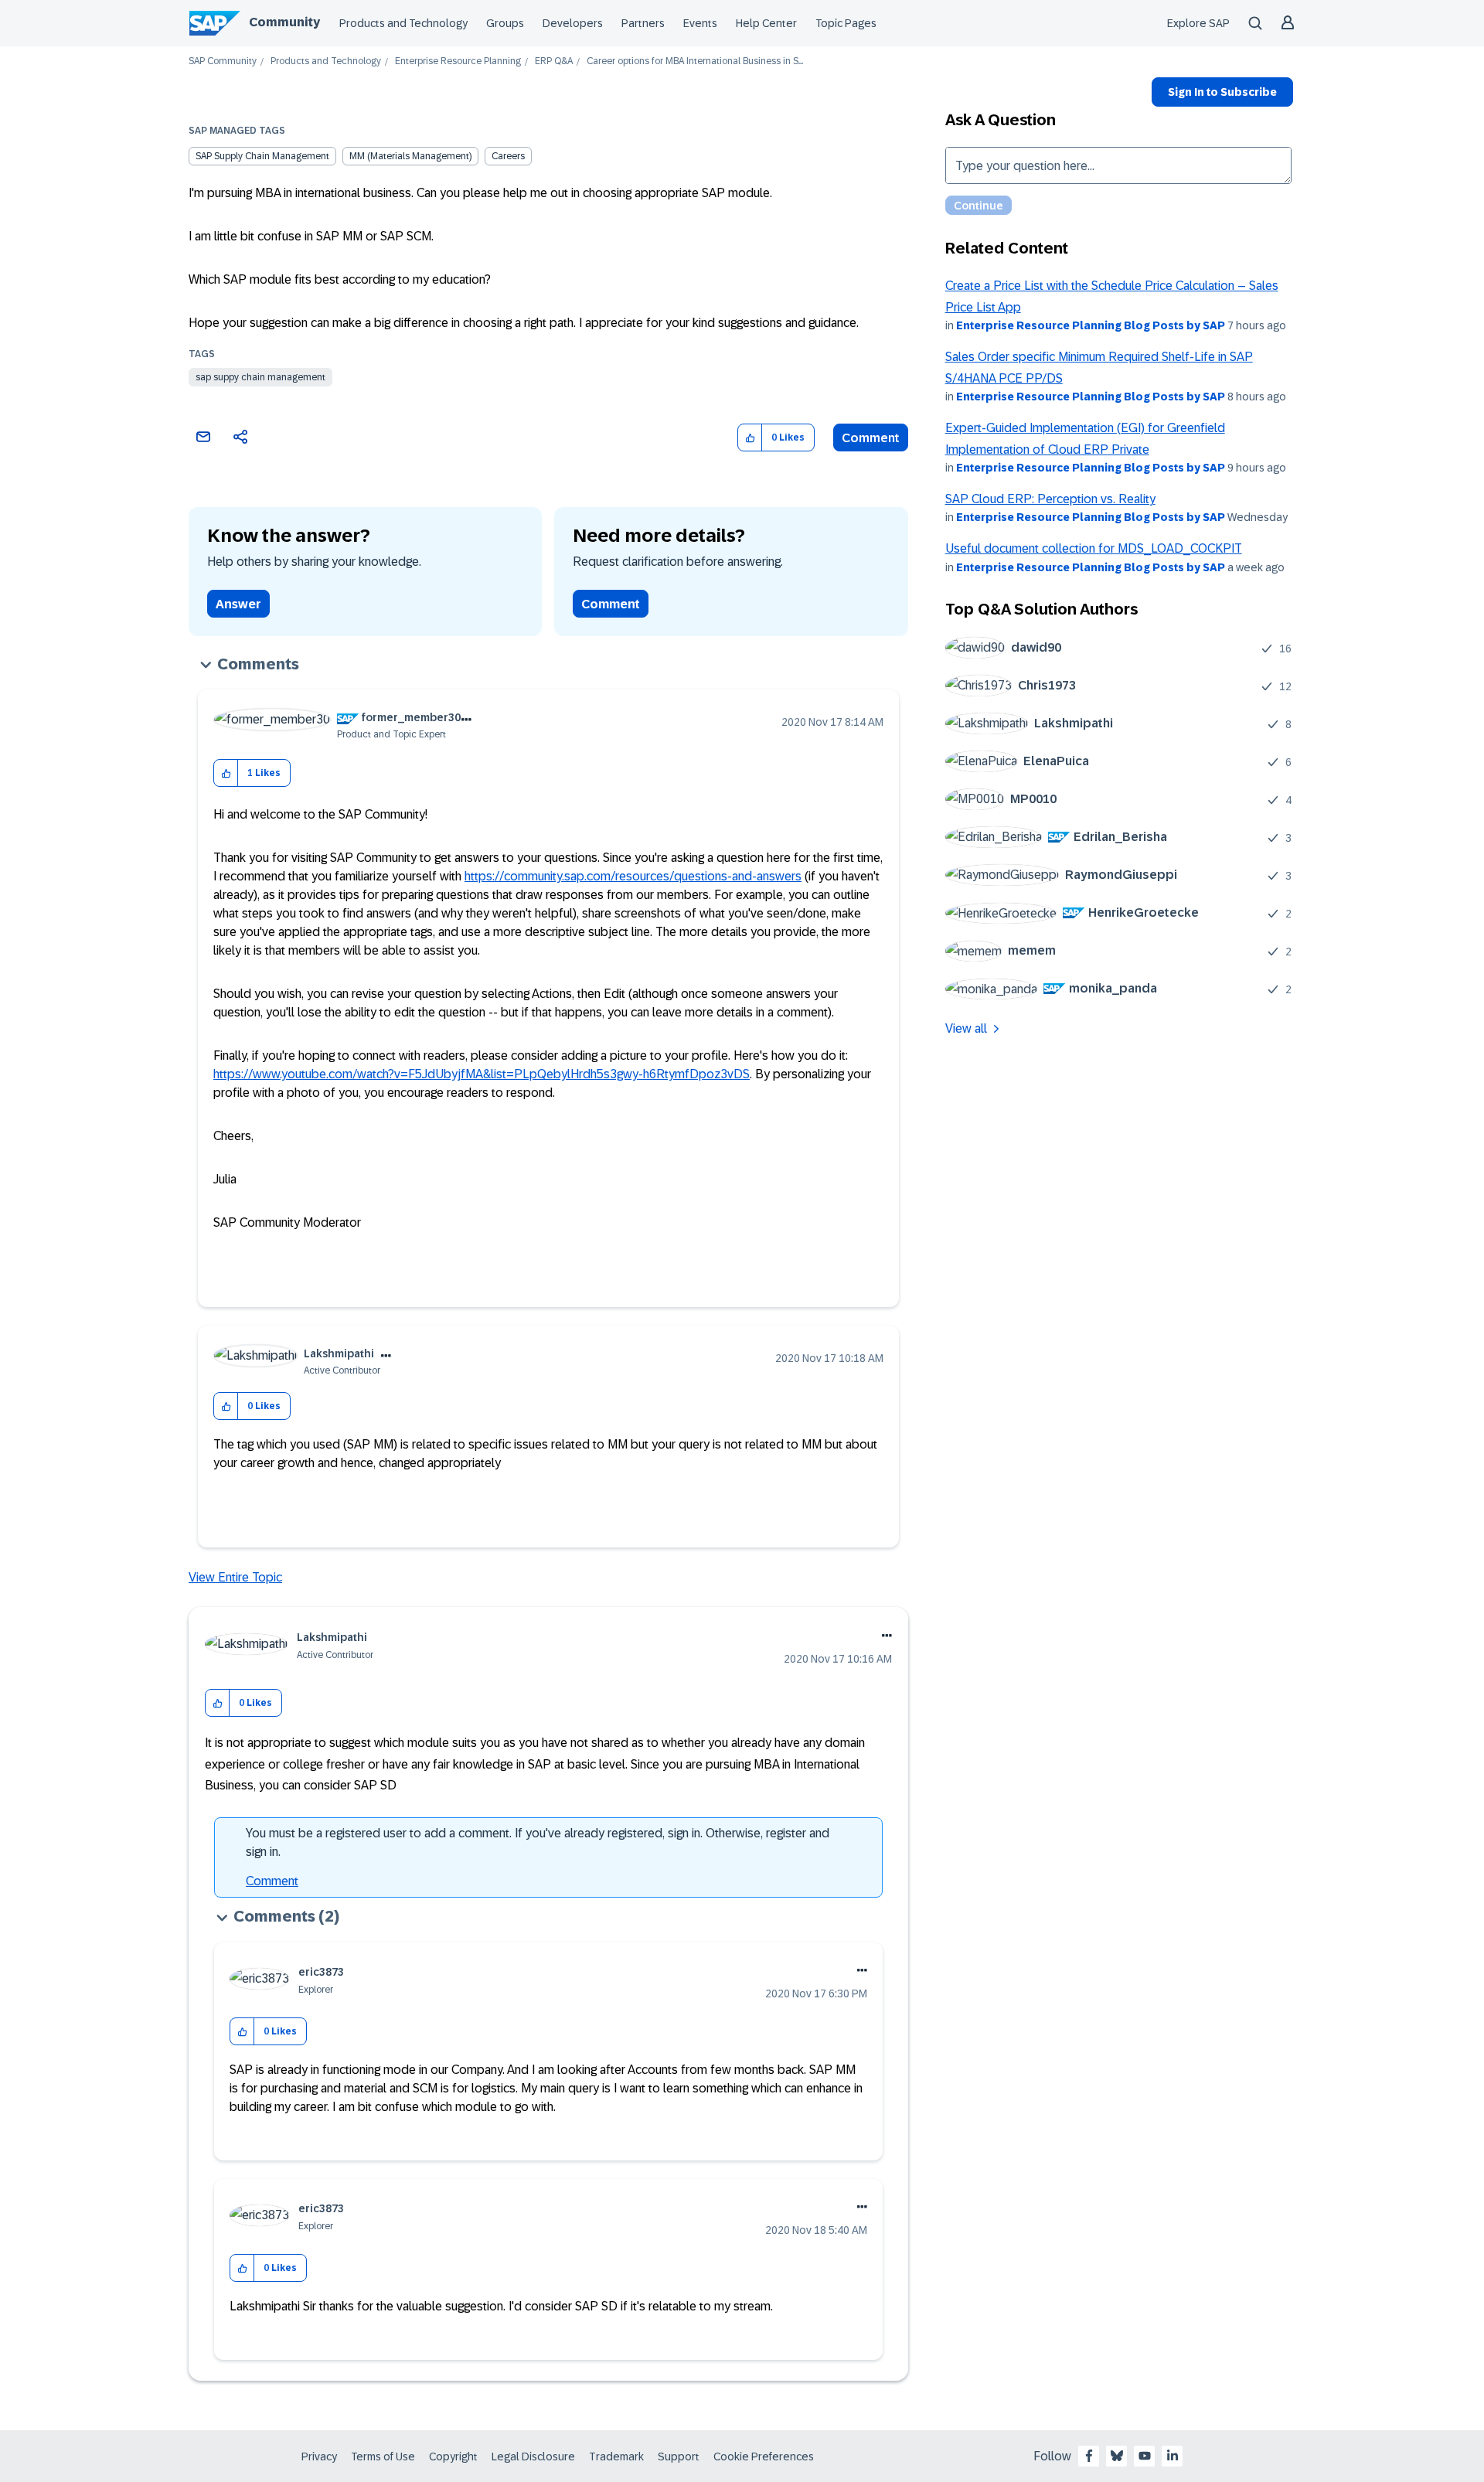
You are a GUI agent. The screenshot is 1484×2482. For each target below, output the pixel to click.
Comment (871, 438)
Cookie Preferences (764, 2456)
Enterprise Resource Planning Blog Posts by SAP (1091, 325)
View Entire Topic (235, 1577)
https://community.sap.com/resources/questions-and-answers (633, 876)
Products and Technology (403, 23)
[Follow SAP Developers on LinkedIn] (1173, 2456)
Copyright (453, 2456)
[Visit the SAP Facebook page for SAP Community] (1089, 2456)
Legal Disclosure (533, 2456)
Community (284, 22)
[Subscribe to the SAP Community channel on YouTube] (1145, 2456)
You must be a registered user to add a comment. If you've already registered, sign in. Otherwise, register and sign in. (538, 1842)
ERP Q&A (554, 61)
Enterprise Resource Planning (458, 61)
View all (966, 1028)
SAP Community (223, 61)
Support (679, 2456)
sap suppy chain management (260, 377)
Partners (643, 23)
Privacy (319, 2456)
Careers (508, 156)
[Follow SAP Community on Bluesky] (1117, 2456)
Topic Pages (846, 23)
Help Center (766, 23)
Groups (505, 23)
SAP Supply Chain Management (262, 156)
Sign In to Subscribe (1222, 92)
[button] (750, 438)
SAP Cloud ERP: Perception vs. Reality (1050, 499)
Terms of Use (383, 2456)
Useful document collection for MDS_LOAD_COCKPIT (1094, 548)
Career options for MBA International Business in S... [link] (695, 61)
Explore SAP (1198, 23)
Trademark (616, 2456)
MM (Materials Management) (410, 156)
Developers (573, 23)
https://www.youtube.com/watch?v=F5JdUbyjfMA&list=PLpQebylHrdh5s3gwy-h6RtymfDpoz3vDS (482, 1074)
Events (700, 23)
